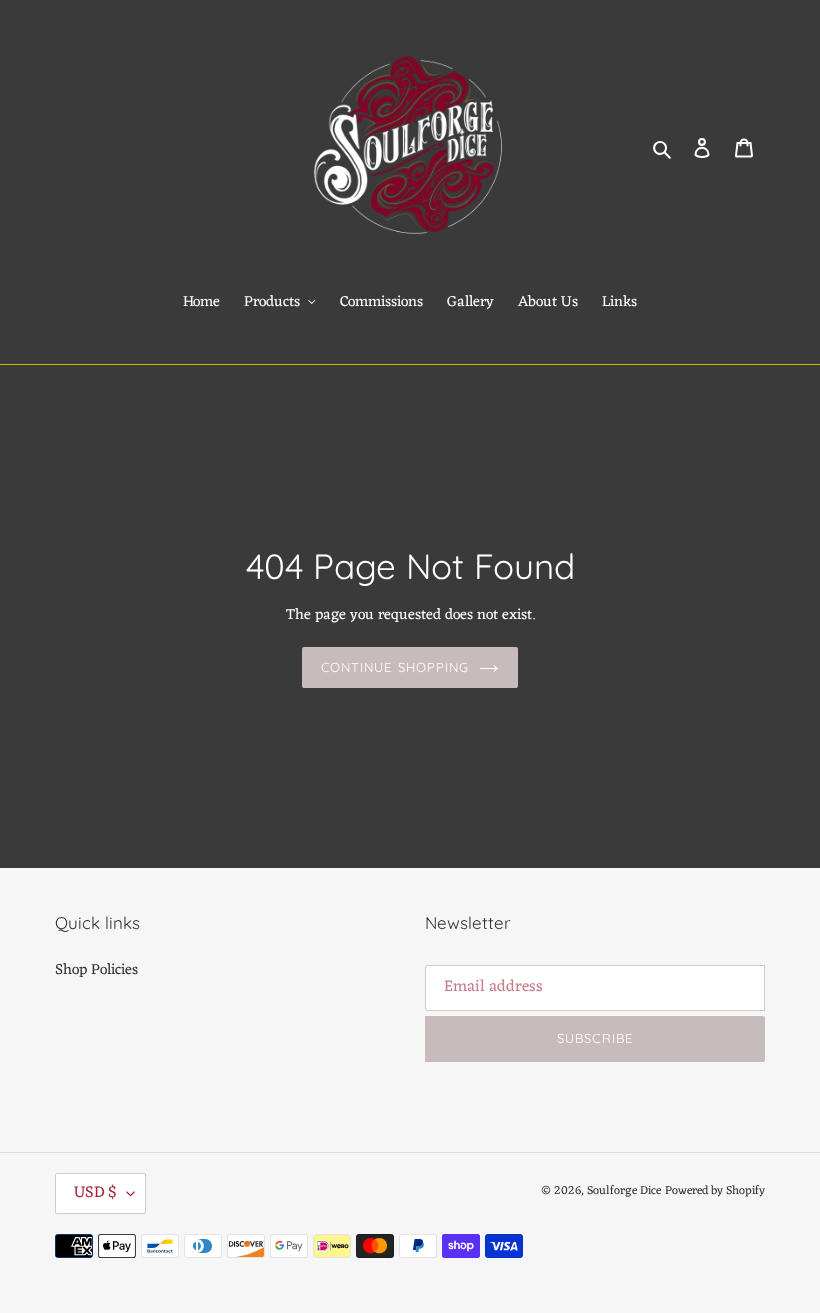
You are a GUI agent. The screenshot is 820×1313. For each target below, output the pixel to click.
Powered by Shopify (715, 1191)
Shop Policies (96, 970)
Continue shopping (395, 667)
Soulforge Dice (624, 1191)
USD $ (95, 1193)
